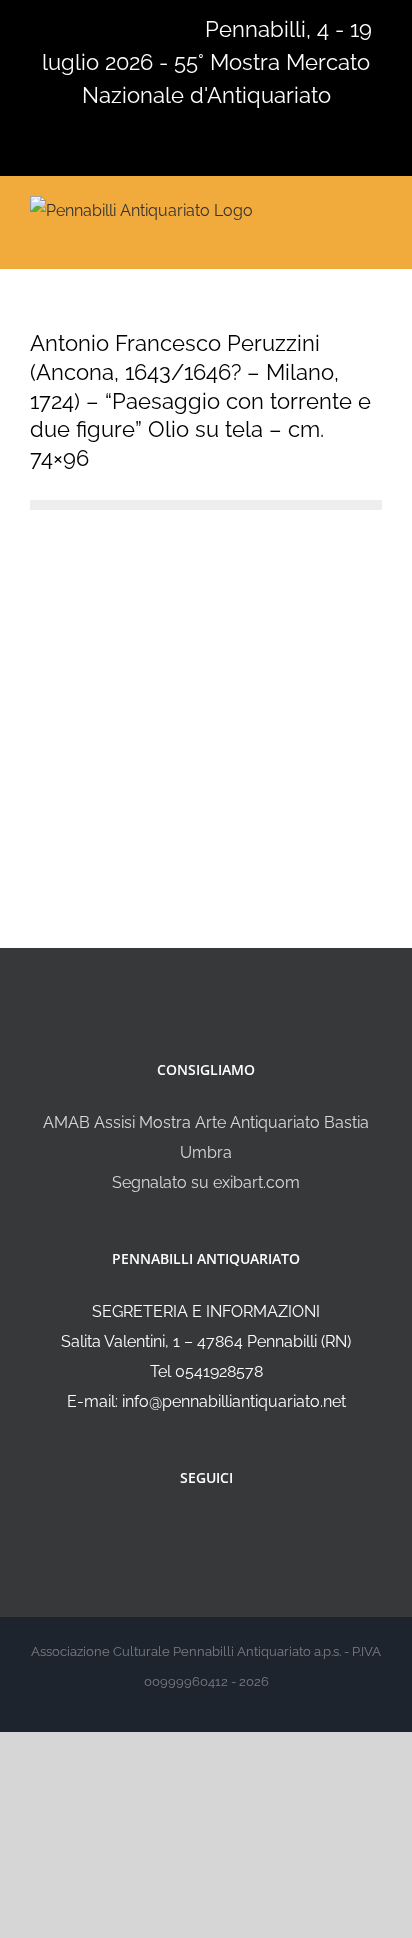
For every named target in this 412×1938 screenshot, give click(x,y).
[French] (94, 27)
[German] (120, 27)
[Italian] (42, 27)
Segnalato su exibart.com (206, 1182)
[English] (68, 27)
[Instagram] (220, 1531)
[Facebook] (193, 1531)
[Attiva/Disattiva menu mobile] (374, 208)
